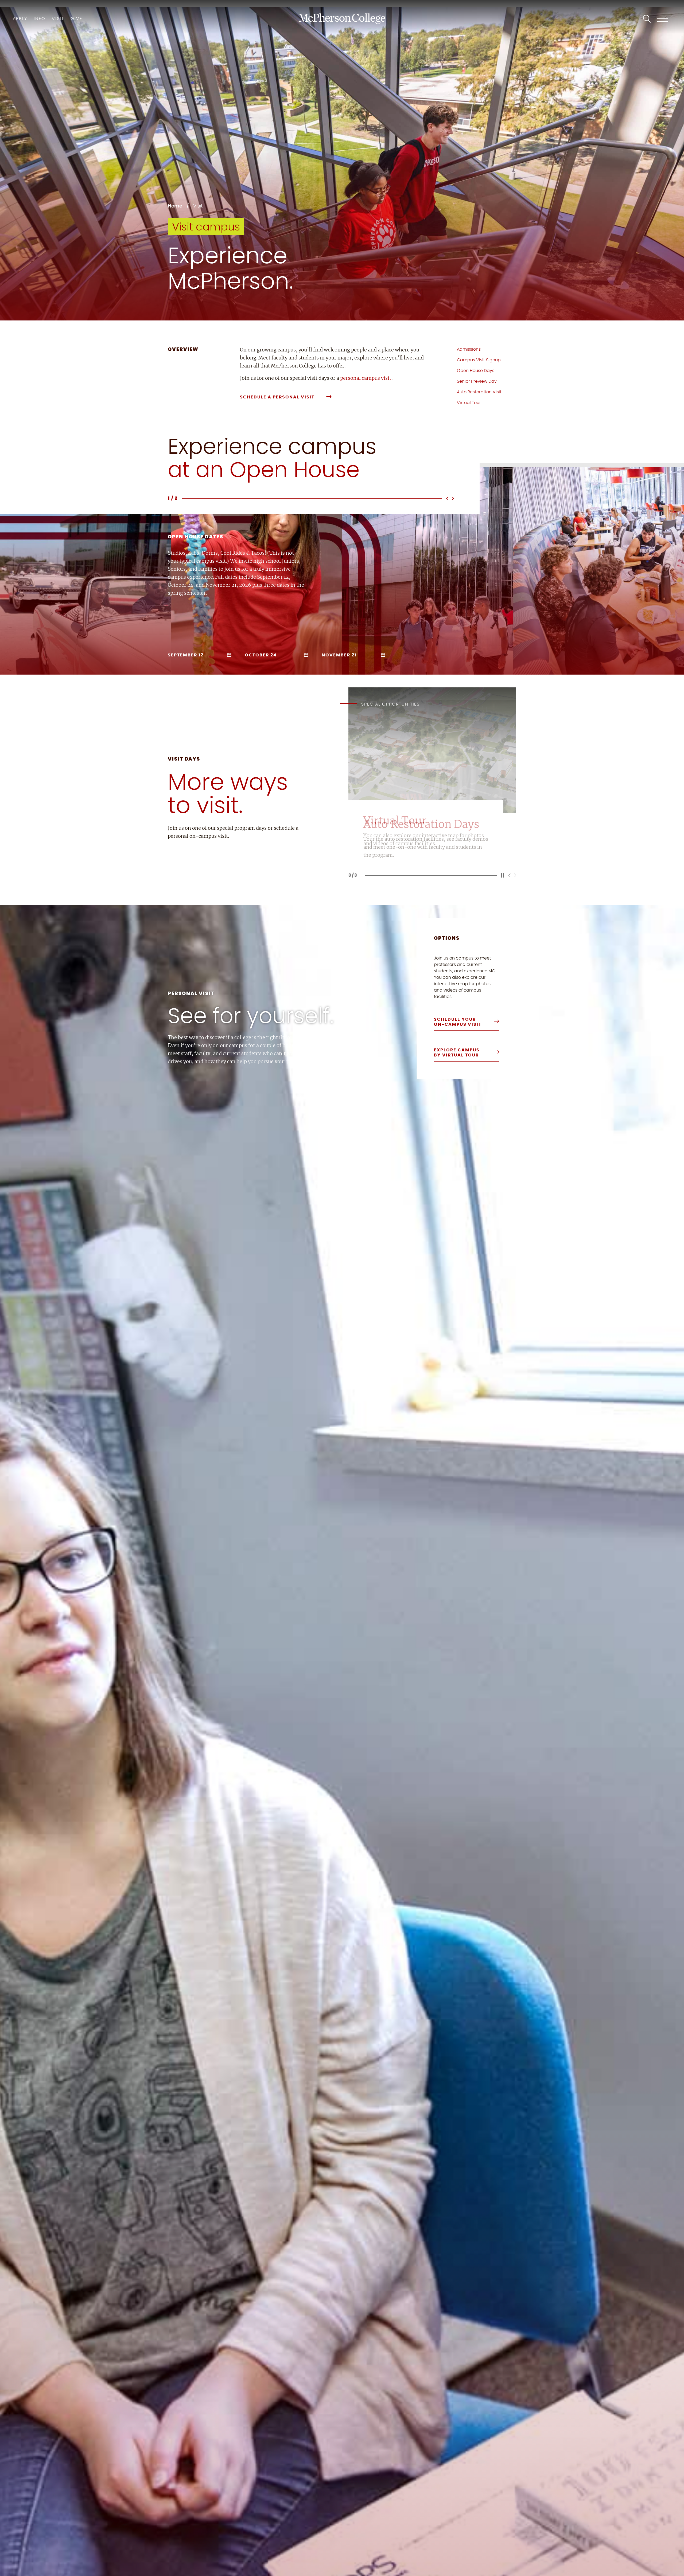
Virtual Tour (469, 403)
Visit (58, 19)
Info (40, 19)
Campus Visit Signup (479, 360)
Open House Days (476, 371)
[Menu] (663, 19)
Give (76, 19)
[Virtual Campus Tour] (426, 832)
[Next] (452, 498)
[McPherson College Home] (342, 19)
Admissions (469, 349)
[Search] (647, 19)
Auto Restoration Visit (479, 392)
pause (503, 875)
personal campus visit (366, 378)
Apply (20, 19)
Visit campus (206, 227)
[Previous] (448, 498)
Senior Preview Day (477, 381)
